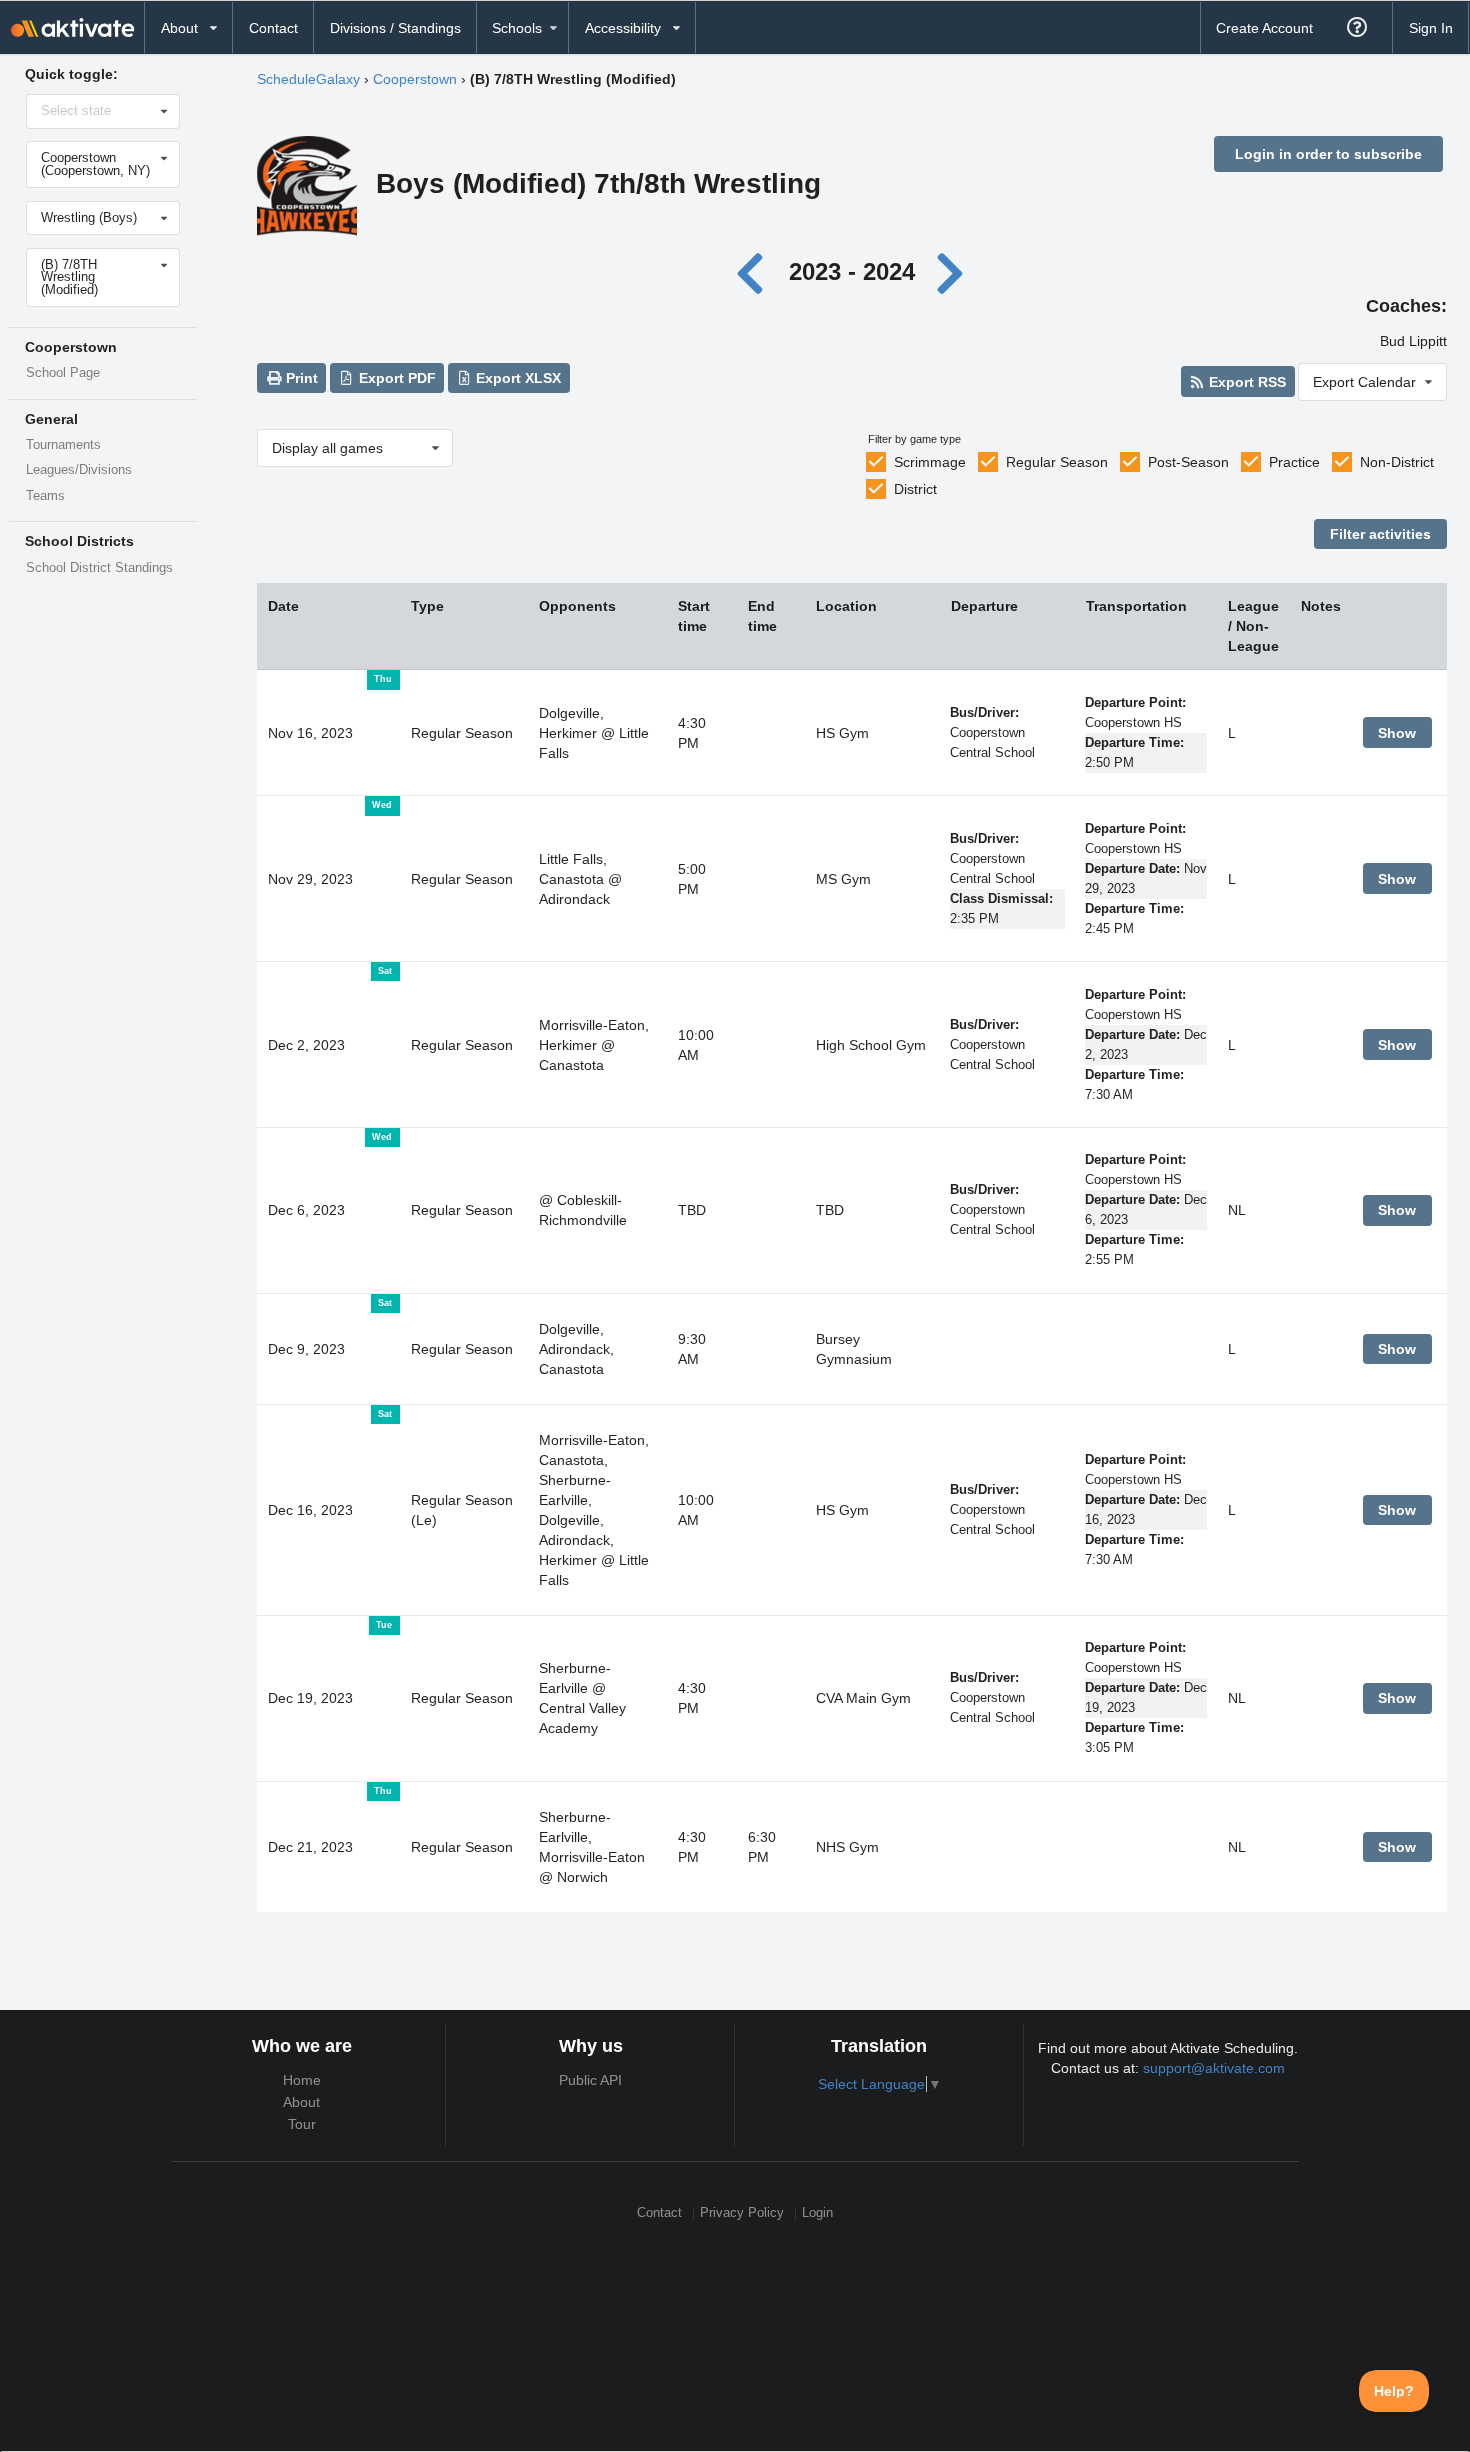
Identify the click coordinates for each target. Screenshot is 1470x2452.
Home (302, 2080)
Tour (302, 2124)
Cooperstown (415, 79)
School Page (63, 373)
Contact (273, 28)
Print (300, 378)
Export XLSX (516, 378)
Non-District (1397, 462)
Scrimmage (930, 462)
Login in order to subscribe (1328, 154)
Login (817, 2213)
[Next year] (952, 271)
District (915, 489)
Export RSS (1245, 382)
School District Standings (99, 568)
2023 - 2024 (852, 271)
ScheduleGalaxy (308, 79)
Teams (45, 496)
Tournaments (63, 445)
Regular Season (1057, 462)
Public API (590, 2080)
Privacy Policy (742, 2213)
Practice (1294, 462)
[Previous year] (755, 271)
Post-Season (1188, 462)
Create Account (1264, 28)
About (301, 2102)
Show (1397, 733)
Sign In (1431, 28)
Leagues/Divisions (79, 470)
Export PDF (395, 378)
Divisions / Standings (395, 28)
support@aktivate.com (1214, 2068)
